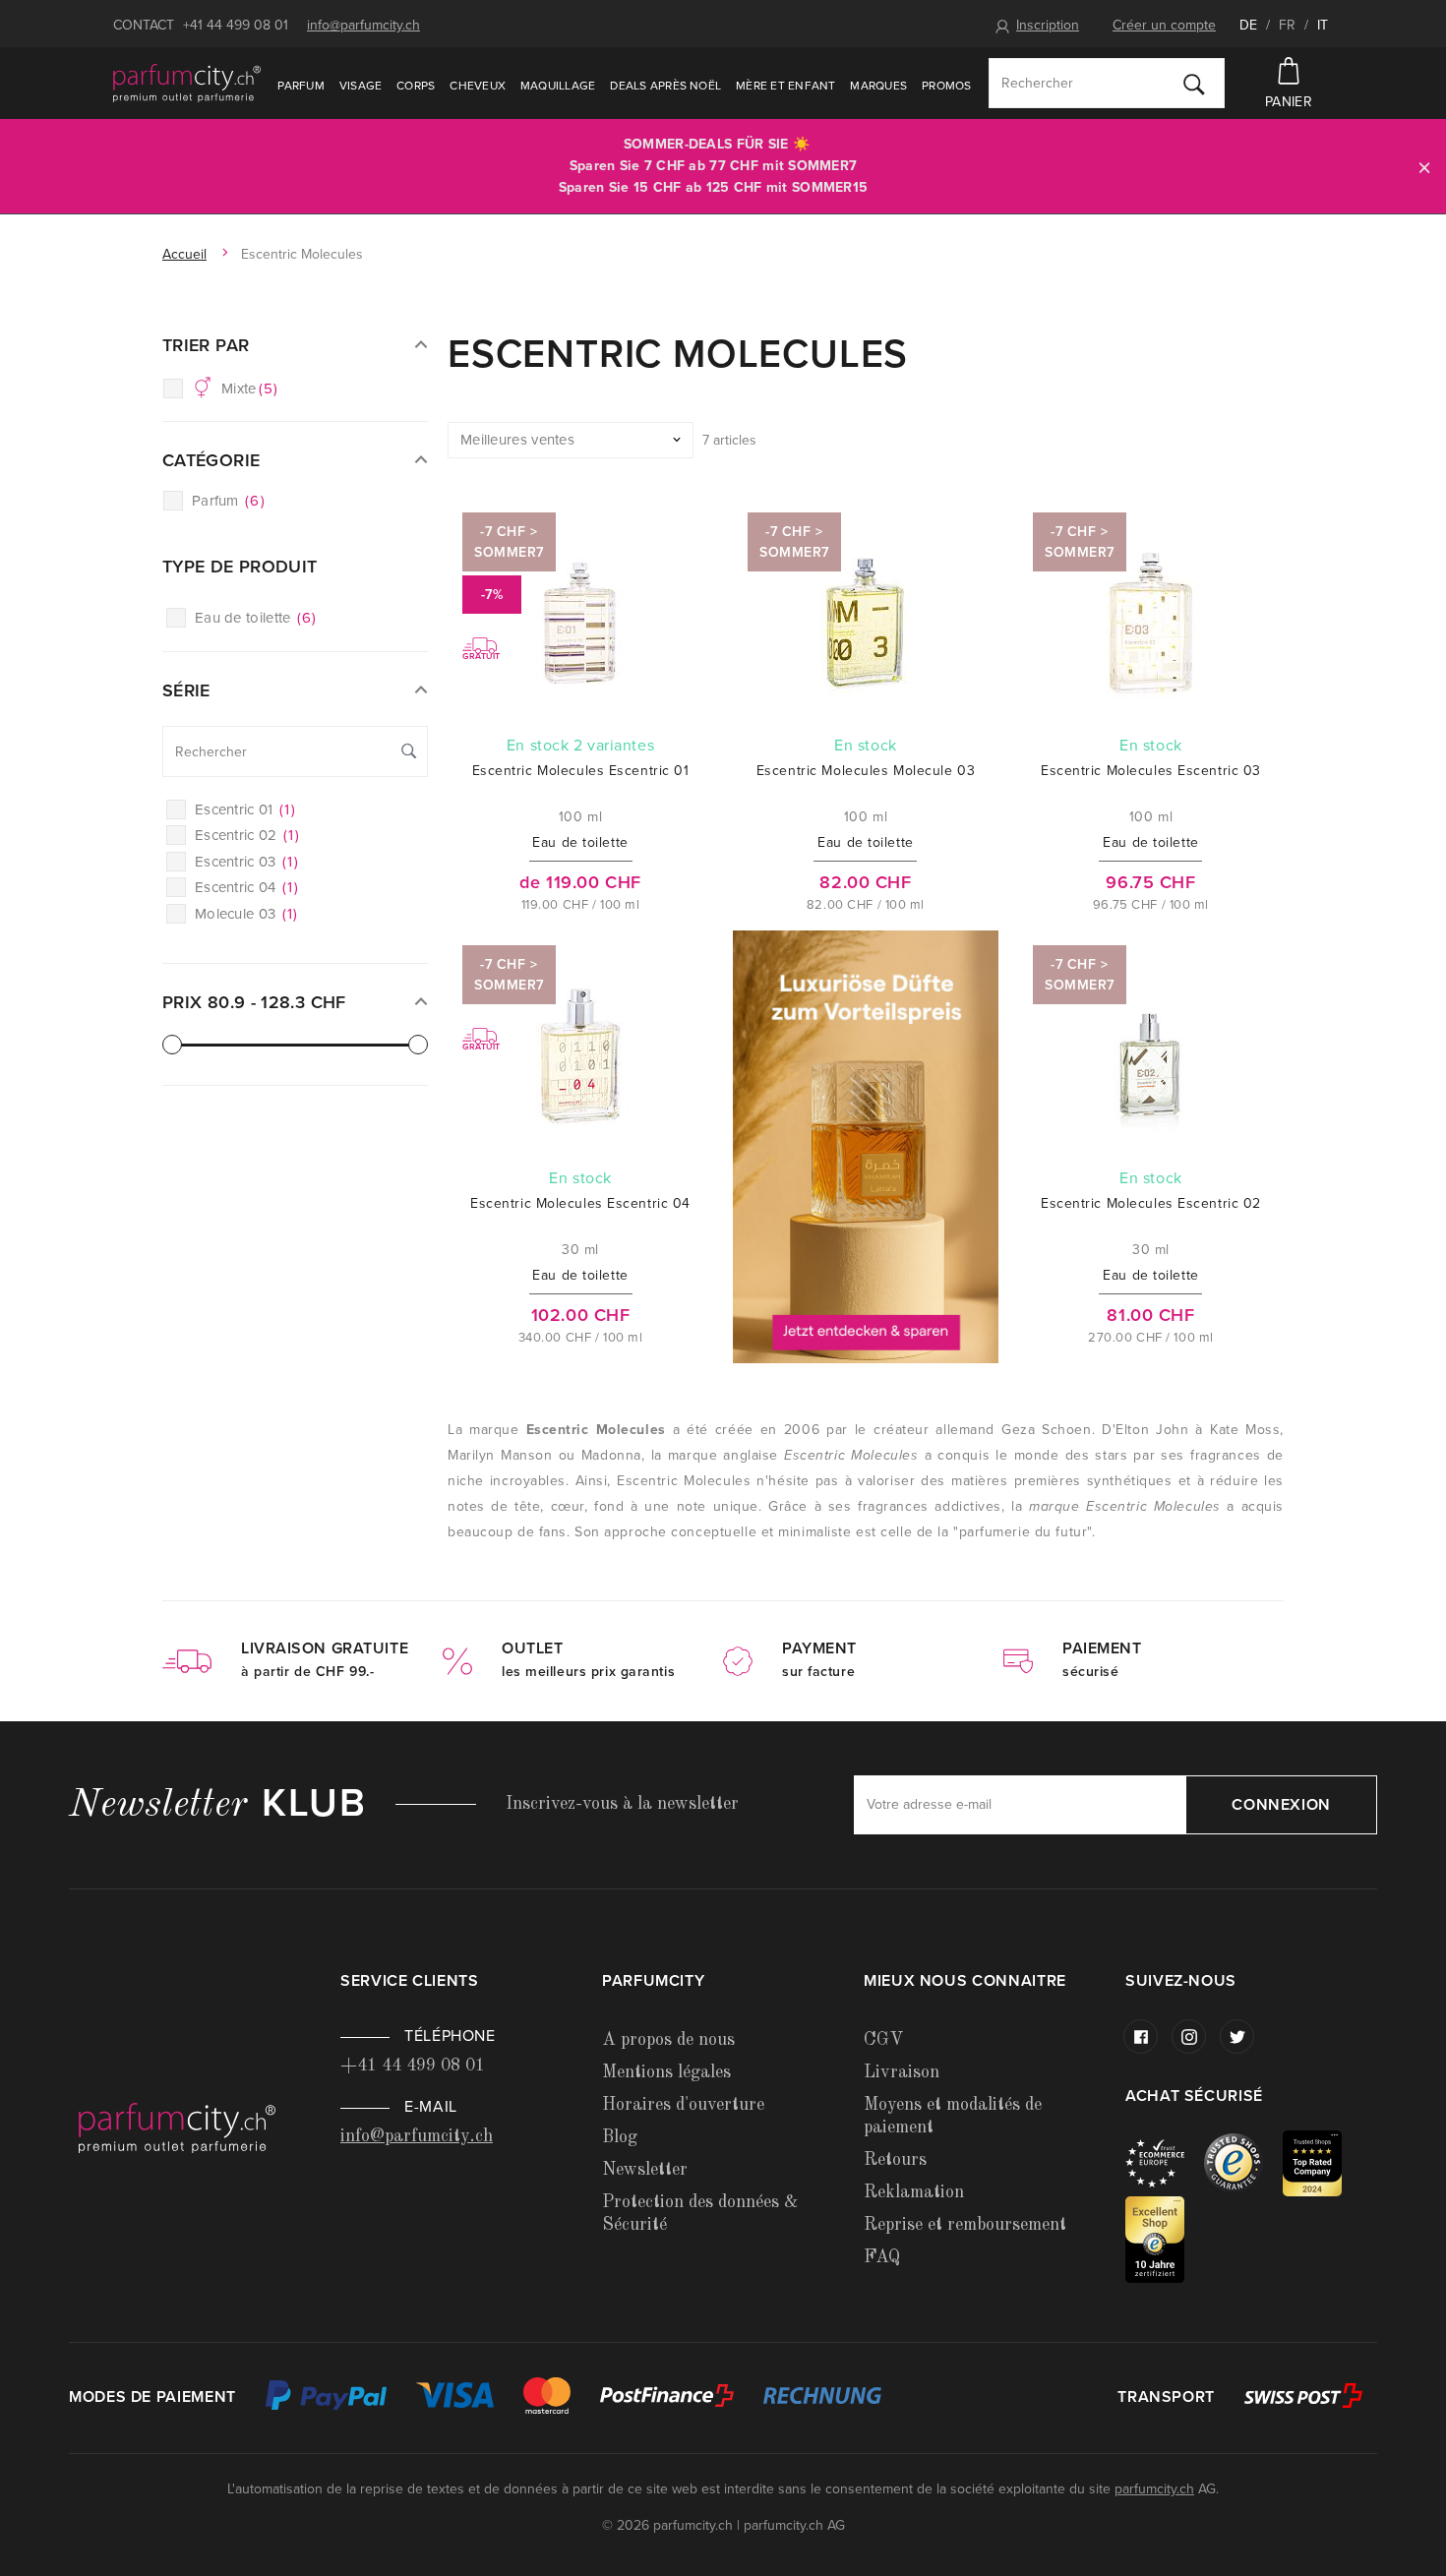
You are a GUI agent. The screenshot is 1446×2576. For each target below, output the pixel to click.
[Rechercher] (1194, 84)
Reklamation (914, 2192)
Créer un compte (1164, 25)
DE (1248, 25)
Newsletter (645, 2170)
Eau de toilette (256, 618)
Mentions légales (666, 2072)
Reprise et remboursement (965, 2225)
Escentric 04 (246, 887)
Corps (416, 86)
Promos (946, 86)
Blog (620, 2137)
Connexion (1281, 1805)
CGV (883, 2040)
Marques (878, 86)
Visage (361, 86)
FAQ (882, 2257)
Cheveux (478, 86)
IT (1323, 25)
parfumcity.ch (1154, 2489)
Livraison (902, 2072)
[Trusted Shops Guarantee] (1243, 2162)
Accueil (184, 254)
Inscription (1048, 25)
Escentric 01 (245, 809)
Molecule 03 (246, 914)
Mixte (249, 389)
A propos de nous (668, 2040)
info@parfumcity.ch (363, 25)
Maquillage (558, 86)
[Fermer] (1424, 167)
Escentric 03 (246, 862)
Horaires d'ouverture (683, 2105)
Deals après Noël (665, 86)
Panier (1289, 102)
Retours (895, 2160)
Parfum (301, 86)
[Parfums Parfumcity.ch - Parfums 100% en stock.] (187, 83)
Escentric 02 (247, 835)
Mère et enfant (785, 86)
